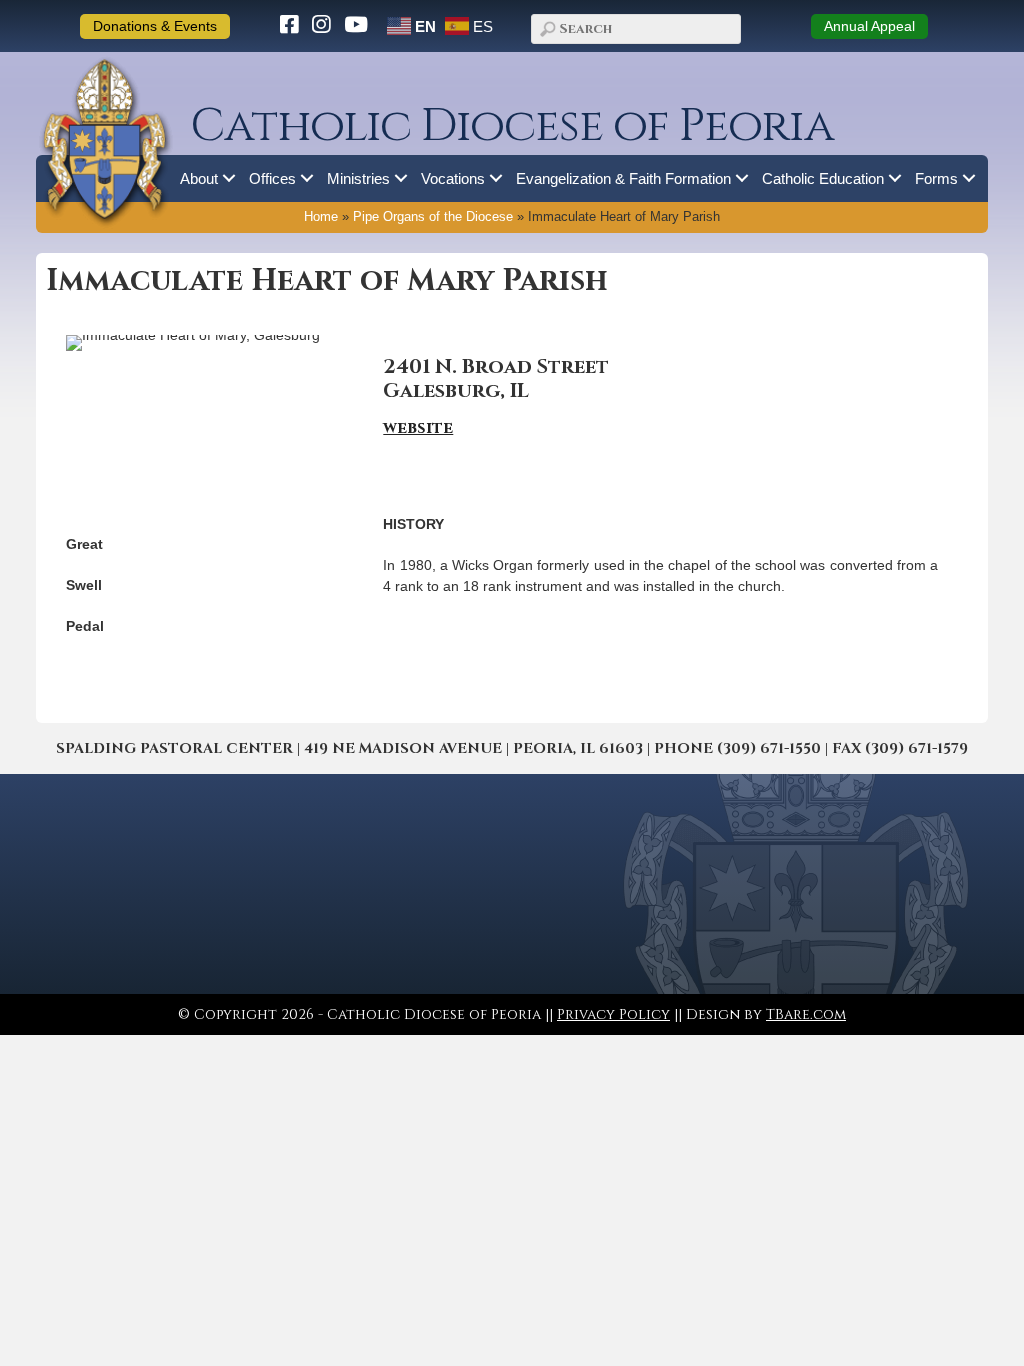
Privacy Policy (613, 1014)
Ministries (358, 178)
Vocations (453, 178)
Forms (936, 178)
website (418, 428)
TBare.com (806, 1014)
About (199, 178)
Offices (272, 178)
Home (321, 217)
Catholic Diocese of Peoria (512, 126)
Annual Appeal (869, 26)
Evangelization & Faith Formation (623, 178)
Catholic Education (823, 178)
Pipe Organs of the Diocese (433, 217)
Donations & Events (155, 26)
